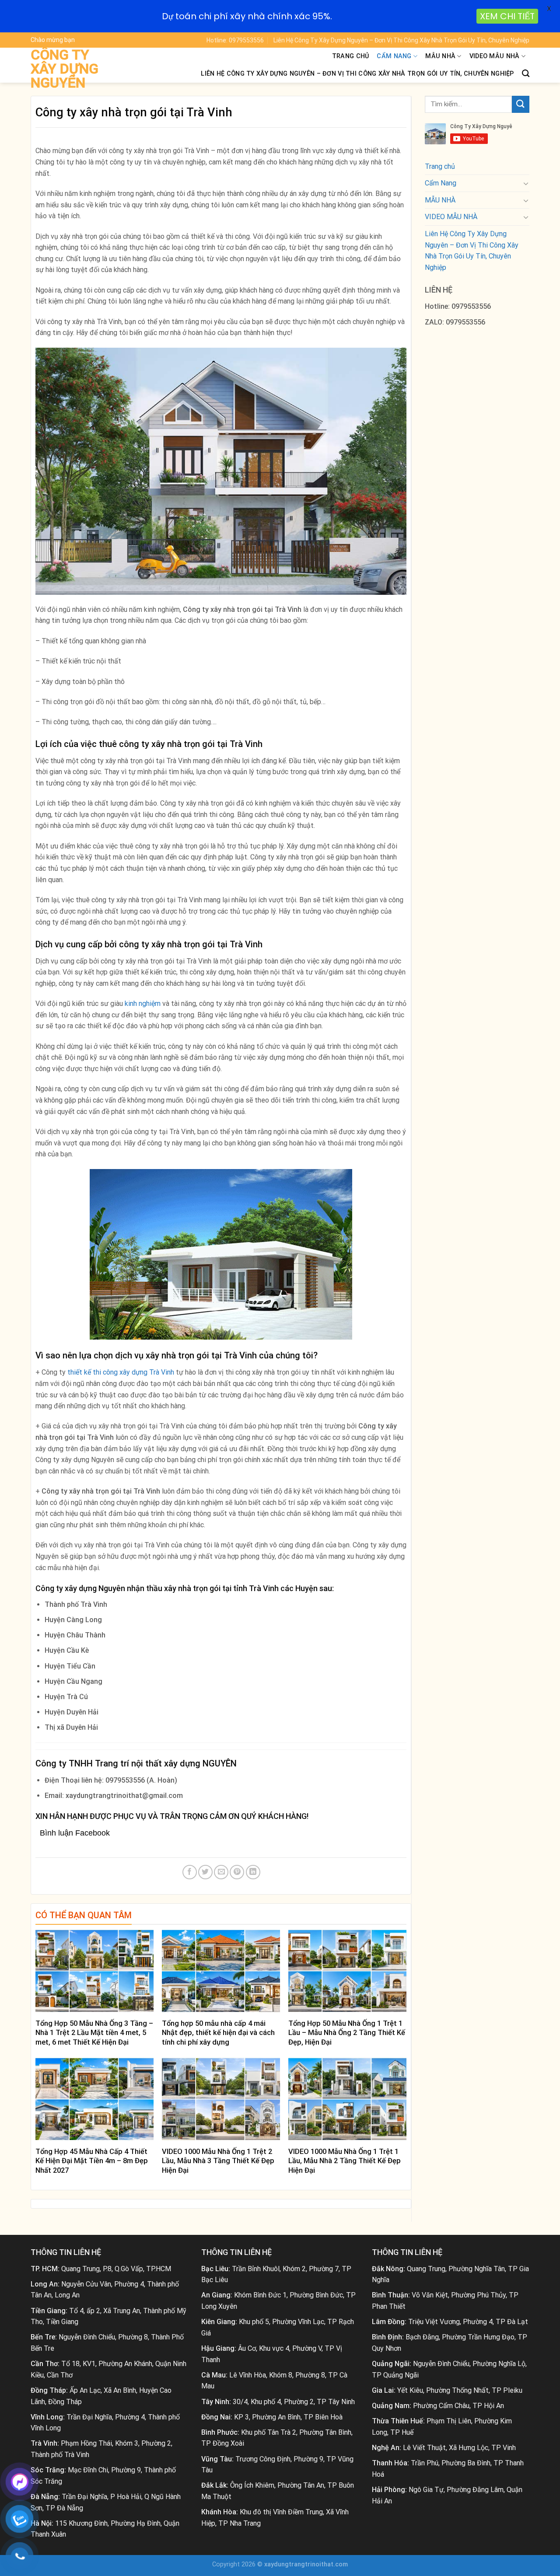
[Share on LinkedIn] (253, 1872)
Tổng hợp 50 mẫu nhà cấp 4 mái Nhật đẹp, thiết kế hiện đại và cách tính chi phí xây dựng (218, 2033)
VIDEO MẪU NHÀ (495, 56)
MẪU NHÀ (440, 56)
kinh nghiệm (143, 1004)
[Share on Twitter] (205, 1872)
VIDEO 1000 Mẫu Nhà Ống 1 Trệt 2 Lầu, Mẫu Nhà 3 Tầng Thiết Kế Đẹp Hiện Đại (218, 2161)
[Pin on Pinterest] (237, 1872)
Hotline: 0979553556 (235, 40)
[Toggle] (526, 183)
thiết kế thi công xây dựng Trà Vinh (121, 1372)
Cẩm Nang (394, 56)
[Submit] (521, 104)
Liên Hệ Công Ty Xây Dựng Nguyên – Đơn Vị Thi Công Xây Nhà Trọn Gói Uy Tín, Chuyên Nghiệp (401, 40)
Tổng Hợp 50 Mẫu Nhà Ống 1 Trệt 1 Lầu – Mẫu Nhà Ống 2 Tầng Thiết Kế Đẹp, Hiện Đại (347, 2033)
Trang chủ (351, 56)
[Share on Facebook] (190, 1872)
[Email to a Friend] (221, 1872)
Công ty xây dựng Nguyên (65, 69)
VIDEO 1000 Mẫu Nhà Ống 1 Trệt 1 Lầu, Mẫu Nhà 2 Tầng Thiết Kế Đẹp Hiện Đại (345, 2161)
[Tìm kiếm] (526, 74)
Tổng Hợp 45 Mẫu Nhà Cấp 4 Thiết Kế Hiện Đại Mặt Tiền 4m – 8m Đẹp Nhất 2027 (92, 2161)
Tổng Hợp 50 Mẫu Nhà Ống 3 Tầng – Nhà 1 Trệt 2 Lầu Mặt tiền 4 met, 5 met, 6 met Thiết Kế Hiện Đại (94, 2033)
